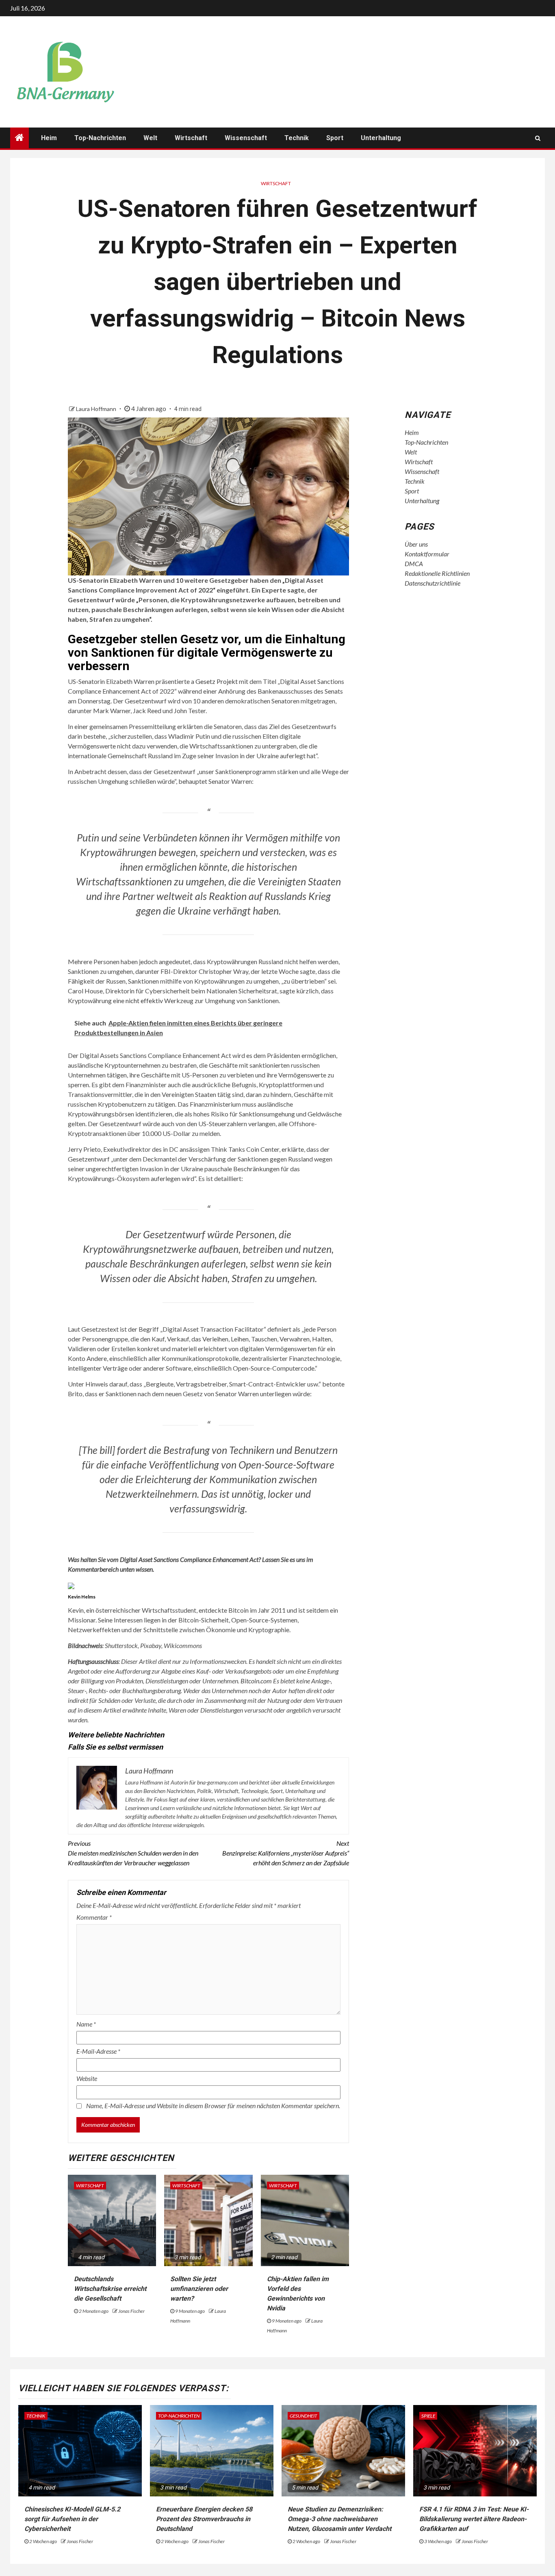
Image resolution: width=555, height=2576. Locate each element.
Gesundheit (304, 2416)
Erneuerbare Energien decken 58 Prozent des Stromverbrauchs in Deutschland (204, 2519)
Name (86, 2024)
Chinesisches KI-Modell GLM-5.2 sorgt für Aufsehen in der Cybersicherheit (72, 2519)
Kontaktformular (427, 554)
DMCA (414, 563)
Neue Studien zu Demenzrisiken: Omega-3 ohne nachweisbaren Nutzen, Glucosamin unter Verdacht (339, 2519)
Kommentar (94, 1917)
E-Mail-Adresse (98, 2051)
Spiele (428, 2416)
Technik (297, 138)
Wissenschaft (246, 138)
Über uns (416, 544)
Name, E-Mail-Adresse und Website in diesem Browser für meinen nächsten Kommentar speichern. (213, 2106)
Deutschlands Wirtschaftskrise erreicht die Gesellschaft (110, 2289)
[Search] (538, 138)
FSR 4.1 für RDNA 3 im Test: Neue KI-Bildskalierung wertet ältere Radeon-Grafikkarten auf (474, 2519)
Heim (49, 138)
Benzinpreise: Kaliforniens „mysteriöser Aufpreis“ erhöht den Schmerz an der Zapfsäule (286, 1853)
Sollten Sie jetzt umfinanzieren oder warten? (199, 2289)
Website (87, 2078)
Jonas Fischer (131, 2311)
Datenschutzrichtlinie (433, 583)
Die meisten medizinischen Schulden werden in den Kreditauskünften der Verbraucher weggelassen (133, 1853)
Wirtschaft (191, 138)
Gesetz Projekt (217, 681)
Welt (150, 138)
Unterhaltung (381, 138)
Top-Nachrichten (100, 138)
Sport (335, 138)
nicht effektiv (144, 1000)
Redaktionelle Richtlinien (437, 573)
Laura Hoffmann (97, 409)
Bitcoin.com (256, 1681)
